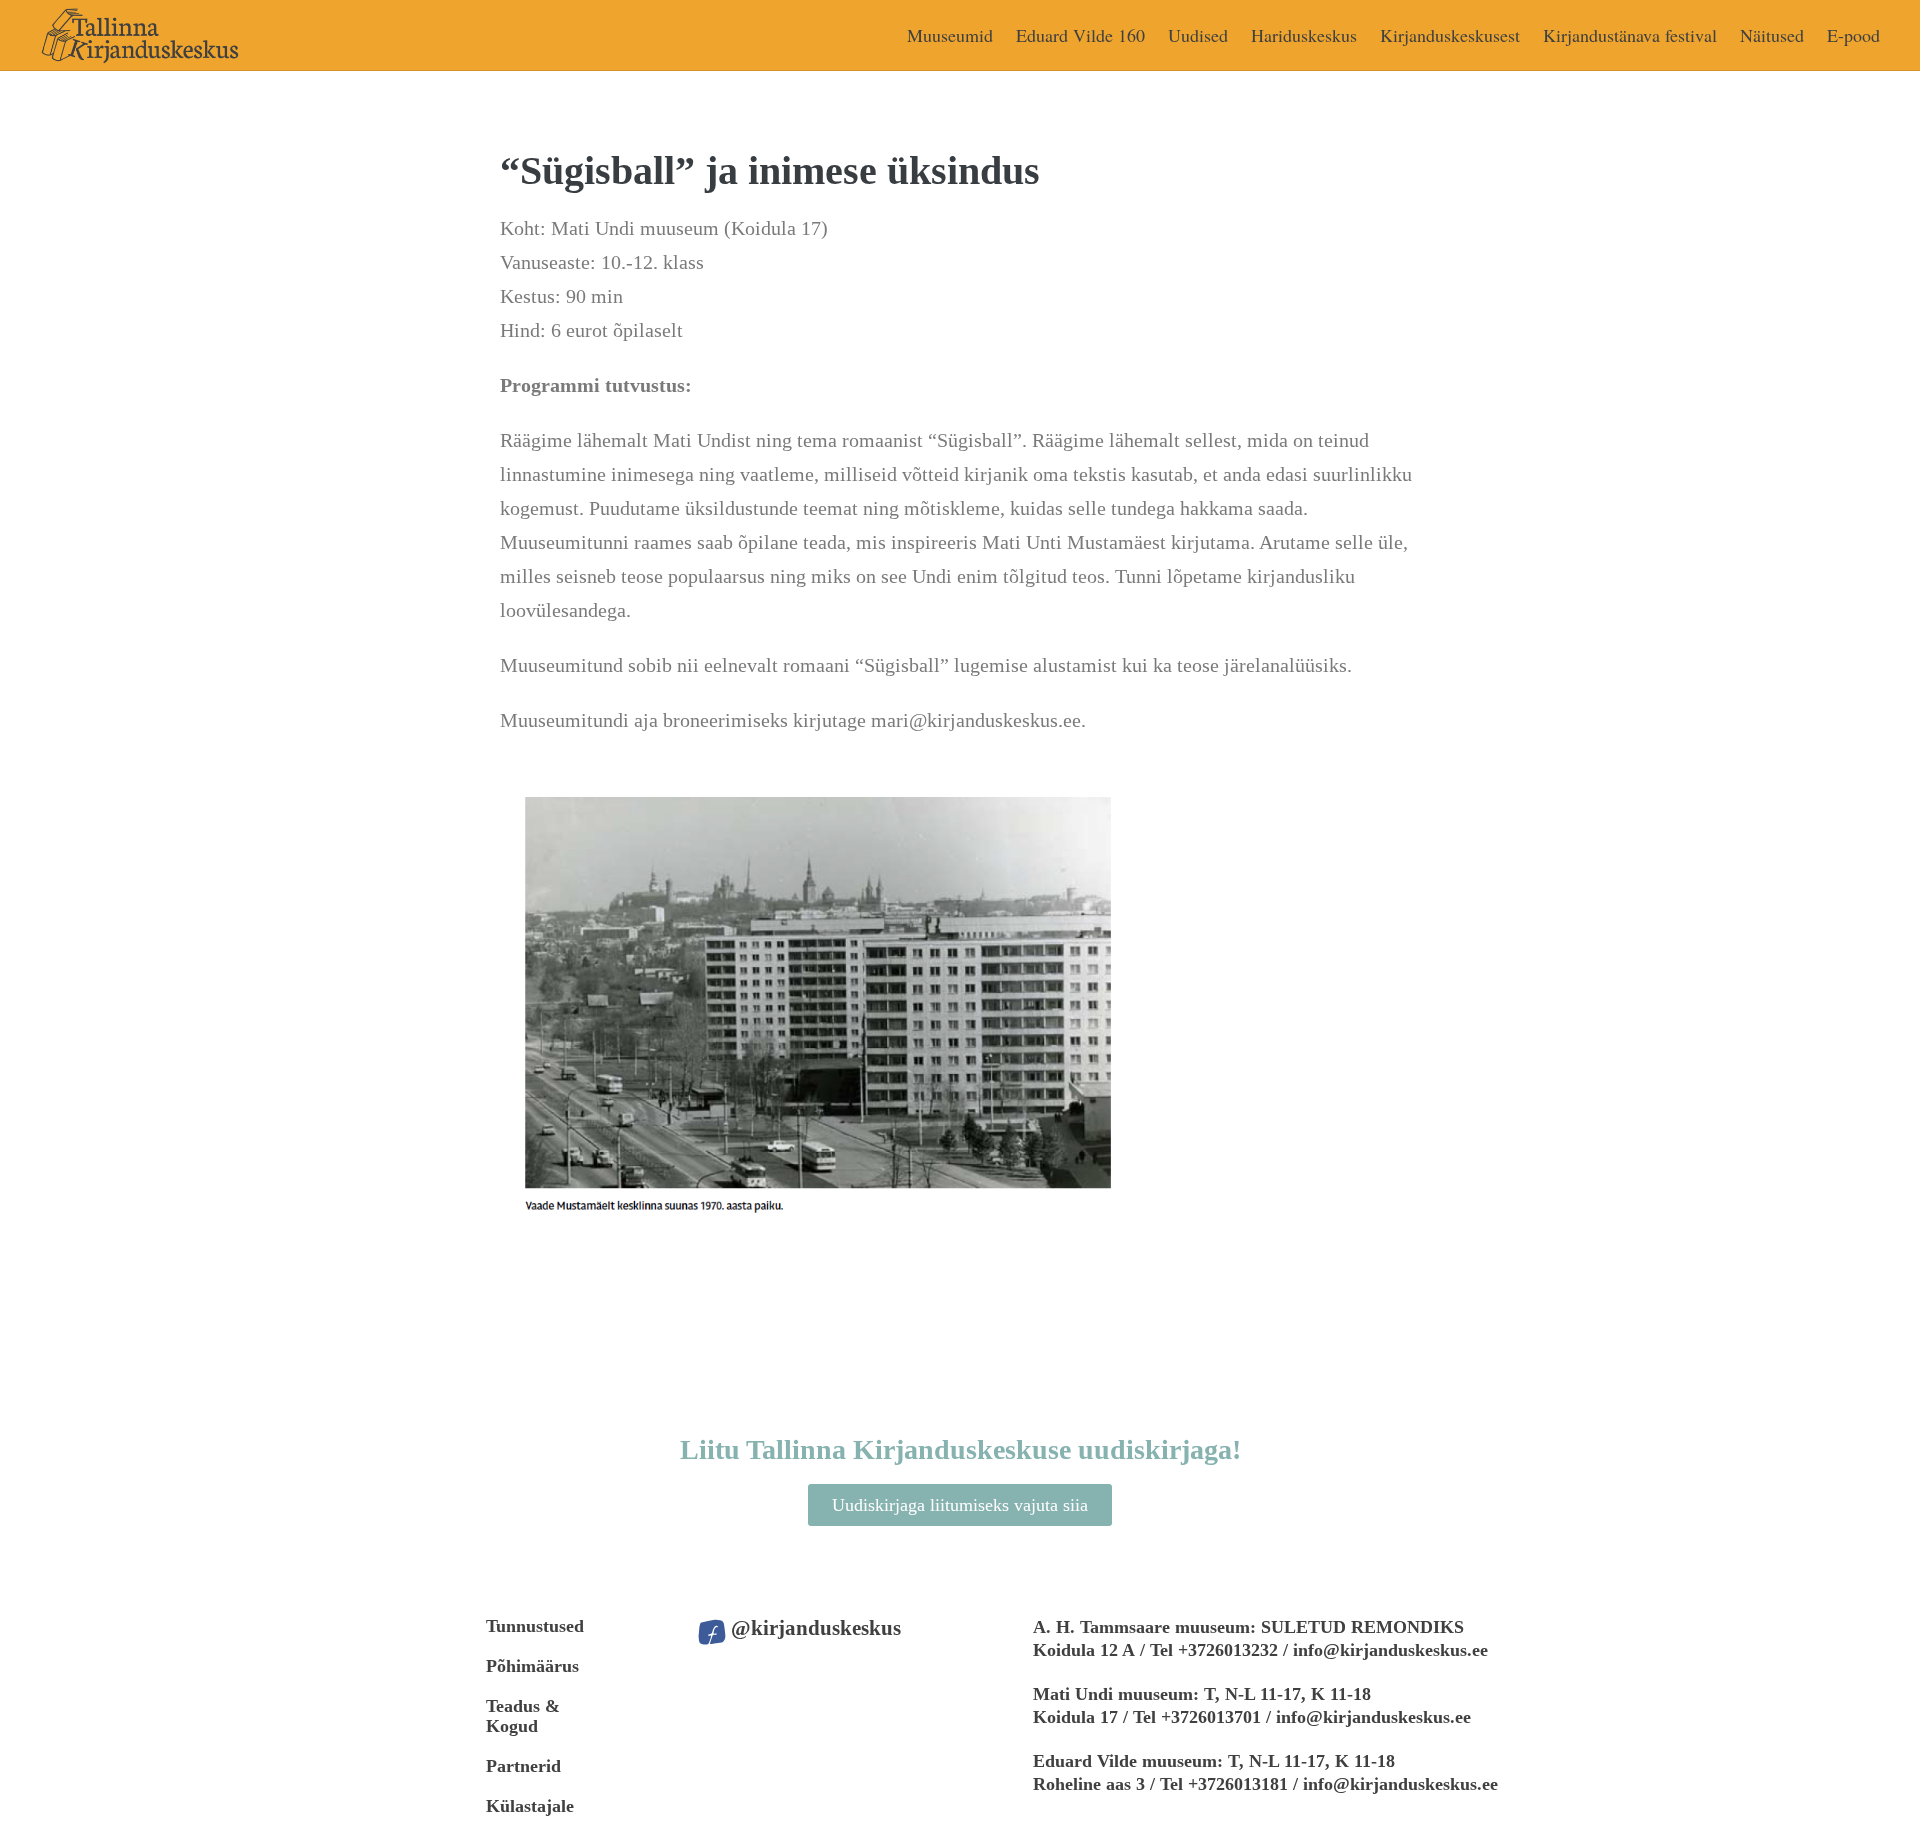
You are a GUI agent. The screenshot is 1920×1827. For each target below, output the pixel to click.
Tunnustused (535, 1626)
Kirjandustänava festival (1630, 35)
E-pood (1853, 35)
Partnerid (523, 1766)
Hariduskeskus (1304, 35)
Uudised (1198, 35)
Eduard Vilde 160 (1080, 35)
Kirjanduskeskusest (1450, 35)
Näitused (1772, 35)
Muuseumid (950, 35)
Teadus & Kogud (523, 1716)
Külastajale (530, 1806)
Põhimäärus (532, 1666)
